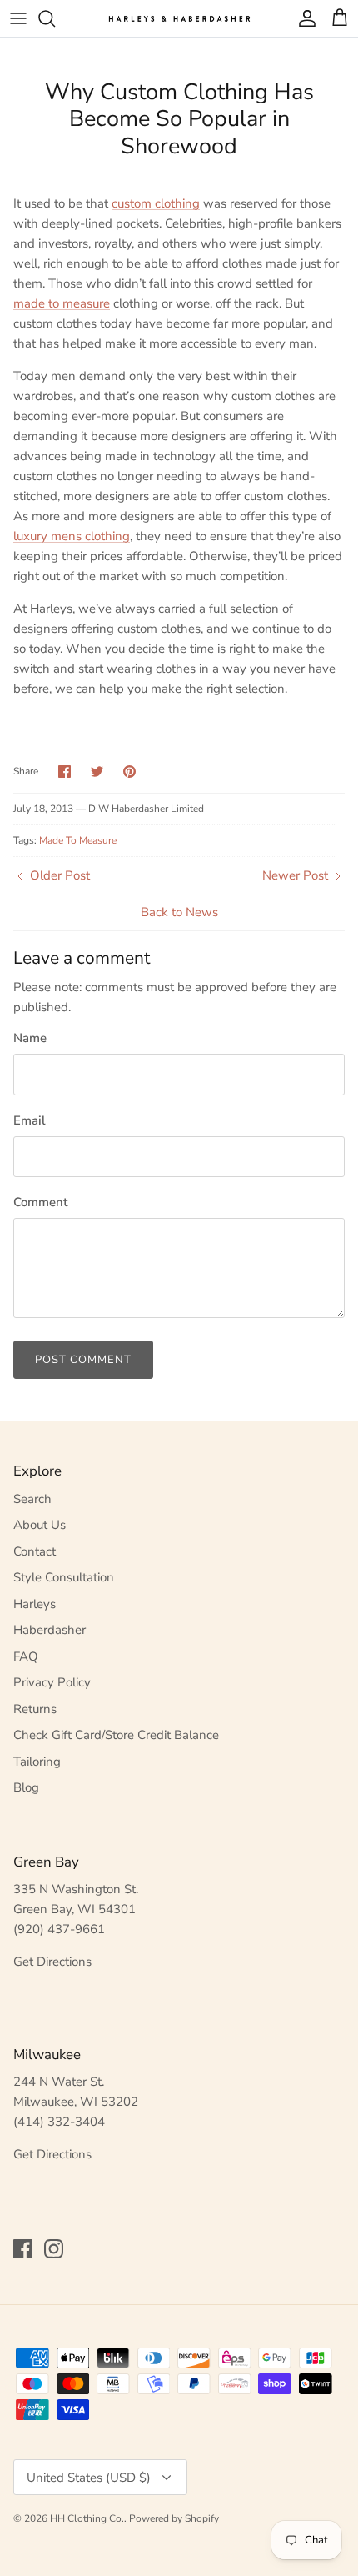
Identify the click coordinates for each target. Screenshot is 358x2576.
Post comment (83, 1360)
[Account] (303, 18)
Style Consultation (64, 1577)
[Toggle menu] (18, 18)
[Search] (55, 18)
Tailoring (37, 1762)
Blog (26, 1787)
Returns (35, 1709)
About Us (40, 1525)
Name (30, 1038)
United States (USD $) (89, 2478)
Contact (35, 1551)
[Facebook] (23, 2249)
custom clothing (156, 203)
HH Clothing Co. (87, 2518)
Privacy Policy (52, 1682)
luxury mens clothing (72, 536)
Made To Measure (78, 840)
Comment (40, 1202)
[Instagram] (54, 2249)
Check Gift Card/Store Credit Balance (116, 1735)
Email (30, 1120)
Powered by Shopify (174, 2518)
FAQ (26, 1656)
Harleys (35, 1604)
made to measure (62, 303)
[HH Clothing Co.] (179, 18)
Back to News (179, 912)
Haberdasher (50, 1630)
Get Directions (52, 1962)
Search (32, 1499)
